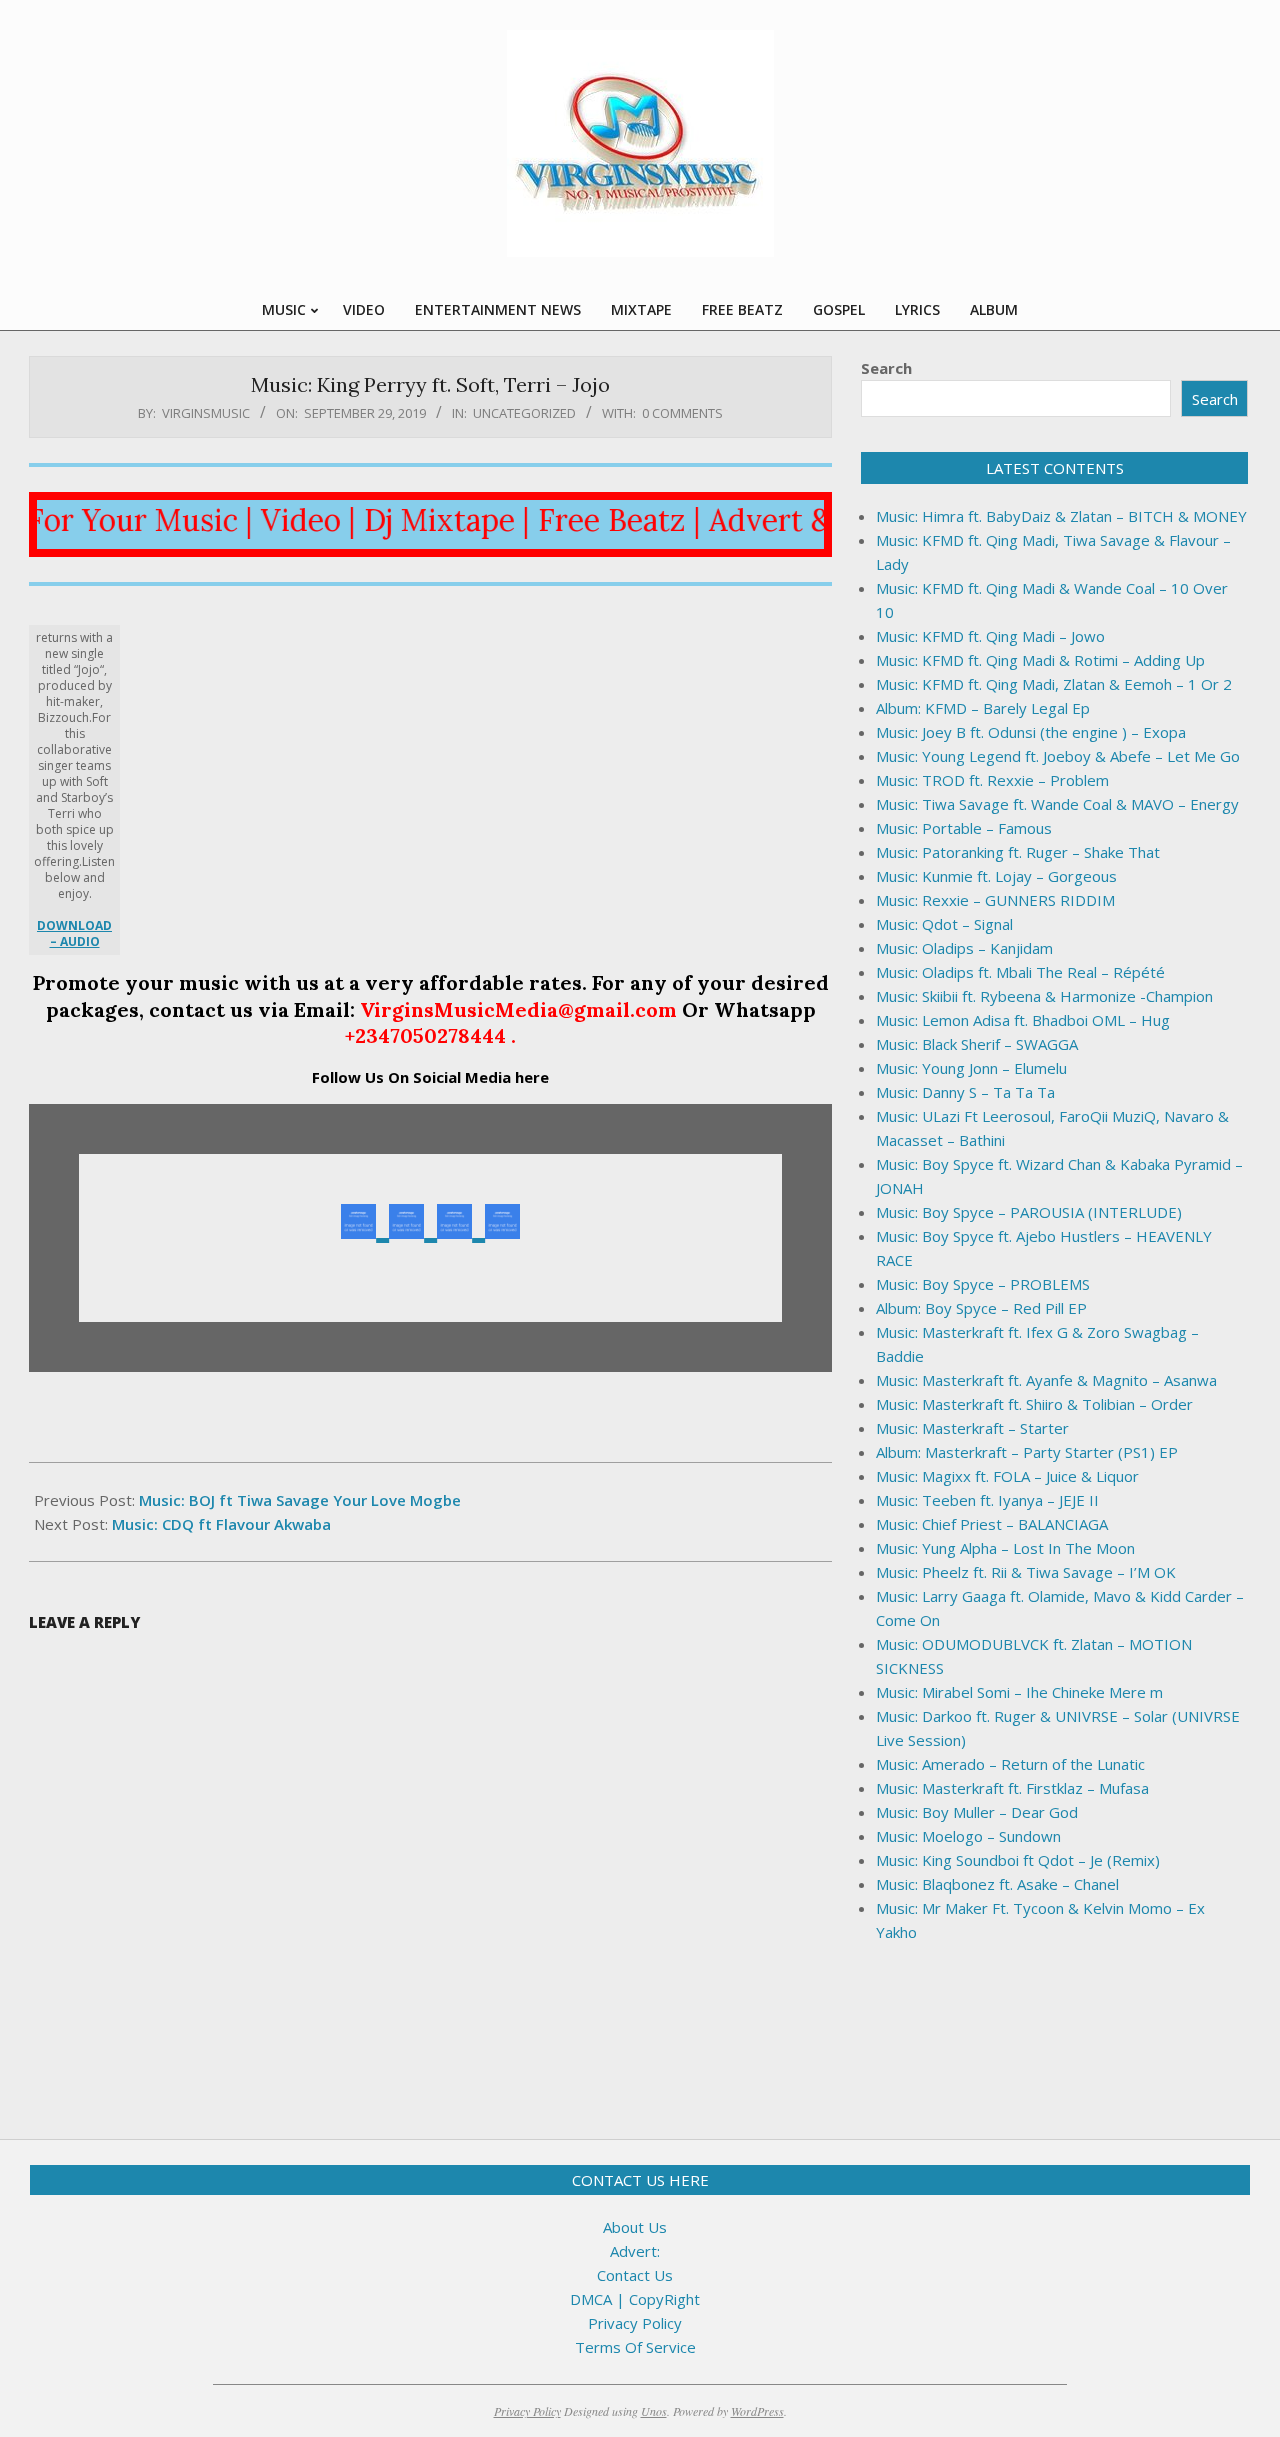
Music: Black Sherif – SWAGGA (977, 1044)
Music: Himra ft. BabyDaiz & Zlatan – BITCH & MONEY (1061, 516)
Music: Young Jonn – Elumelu (971, 1068)
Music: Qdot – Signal (944, 924)
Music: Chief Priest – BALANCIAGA (992, 1524)
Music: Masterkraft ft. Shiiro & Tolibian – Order (1034, 1404)
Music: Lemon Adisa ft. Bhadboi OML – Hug (1023, 1020)
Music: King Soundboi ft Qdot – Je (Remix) (1018, 1860)
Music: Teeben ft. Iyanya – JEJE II (987, 1500)
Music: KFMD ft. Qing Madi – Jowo (990, 636)
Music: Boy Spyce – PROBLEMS (983, 1284)
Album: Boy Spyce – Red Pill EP (981, 1308)
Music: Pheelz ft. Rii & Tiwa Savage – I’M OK (1026, 1572)
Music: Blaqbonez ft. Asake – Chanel (997, 1884)
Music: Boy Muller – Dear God (977, 1812)
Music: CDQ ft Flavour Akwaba (221, 1524)
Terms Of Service (635, 2347)
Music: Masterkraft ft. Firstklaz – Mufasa (1012, 1788)
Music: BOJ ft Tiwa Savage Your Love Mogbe (300, 1500)
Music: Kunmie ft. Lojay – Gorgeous (996, 876)
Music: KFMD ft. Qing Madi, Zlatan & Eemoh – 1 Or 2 (1054, 684)
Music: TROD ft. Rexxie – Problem (992, 780)
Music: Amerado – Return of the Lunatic (1010, 1764)
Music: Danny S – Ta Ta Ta (965, 1092)
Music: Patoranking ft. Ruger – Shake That (1018, 852)
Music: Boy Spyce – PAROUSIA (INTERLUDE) (1029, 1212)
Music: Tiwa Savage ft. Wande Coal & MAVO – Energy (1057, 804)
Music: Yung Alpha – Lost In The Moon (1005, 1548)
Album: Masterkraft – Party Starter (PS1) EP (1027, 1452)
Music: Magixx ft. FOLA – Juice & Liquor (1007, 1476)
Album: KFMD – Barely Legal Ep (983, 708)
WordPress (757, 2411)
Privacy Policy (635, 2323)
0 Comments (682, 413)
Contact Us (635, 2275)
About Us (635, 2227)
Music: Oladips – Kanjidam (964, 948)
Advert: (635, 2251)
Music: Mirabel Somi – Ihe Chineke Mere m (1019, 1692)
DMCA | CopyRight (635, 2299)
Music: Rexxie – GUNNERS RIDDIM (995, 900)
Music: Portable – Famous (964, 828)
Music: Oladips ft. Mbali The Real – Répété (1020, 972)
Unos (654, 2411)
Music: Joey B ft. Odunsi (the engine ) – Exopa (1031, 732)
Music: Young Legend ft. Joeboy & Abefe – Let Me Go (1058, 756)
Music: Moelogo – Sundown (968, 1836)
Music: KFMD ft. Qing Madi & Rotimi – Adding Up (1040, 660)
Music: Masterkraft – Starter (972, 1428)
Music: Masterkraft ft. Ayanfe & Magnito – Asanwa (1046, 1380)
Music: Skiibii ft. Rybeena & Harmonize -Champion (1044, 996)
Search (886, 368)
